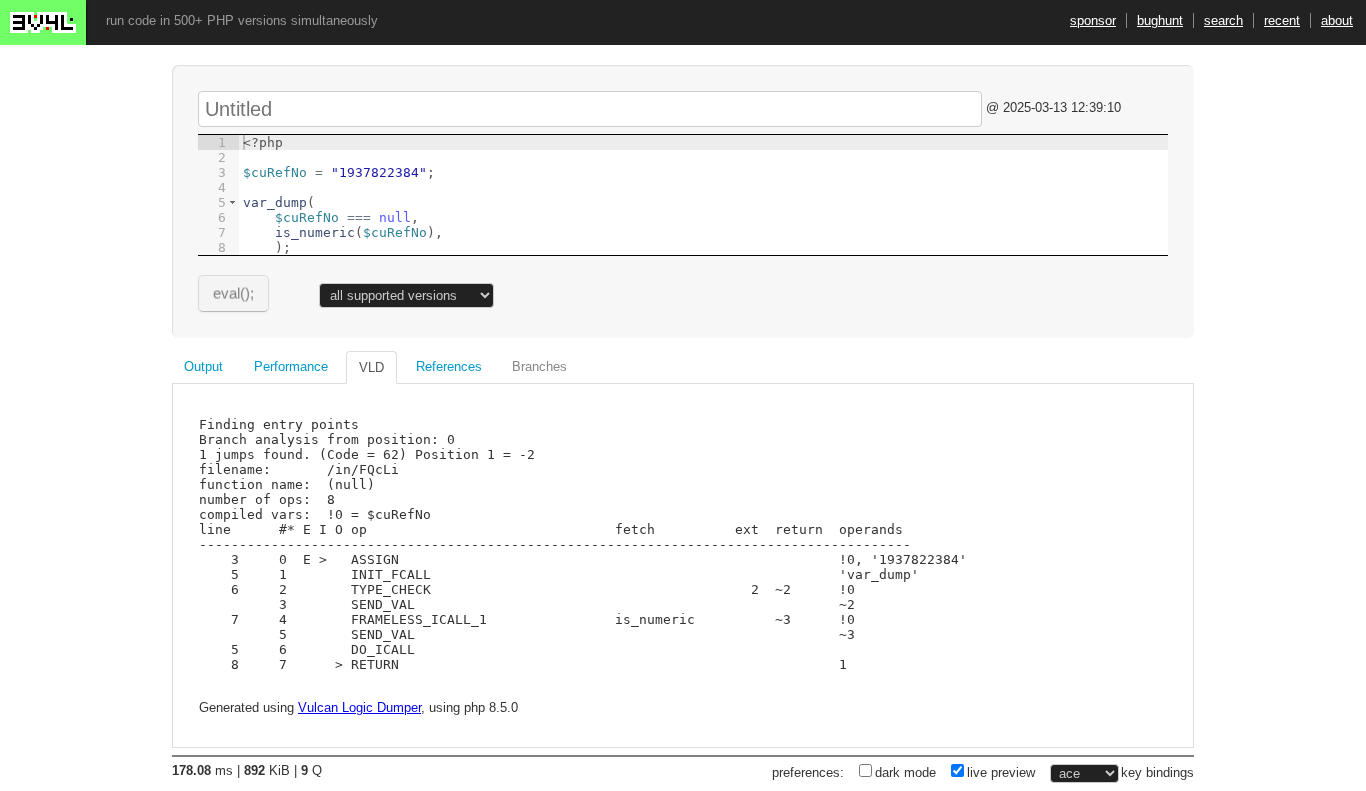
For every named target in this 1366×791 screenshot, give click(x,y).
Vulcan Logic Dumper (359, 707)
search (1223, 20)
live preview (1001, 772)
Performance (291, 366)
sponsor (1093, 20)
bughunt (1160, 20)
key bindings (1157, 772)
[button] (232, 202)
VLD (371, 367)
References (449, 366)
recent (1282, 20)
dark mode (905, 772)
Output (203, 366)
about (1337, 20)
